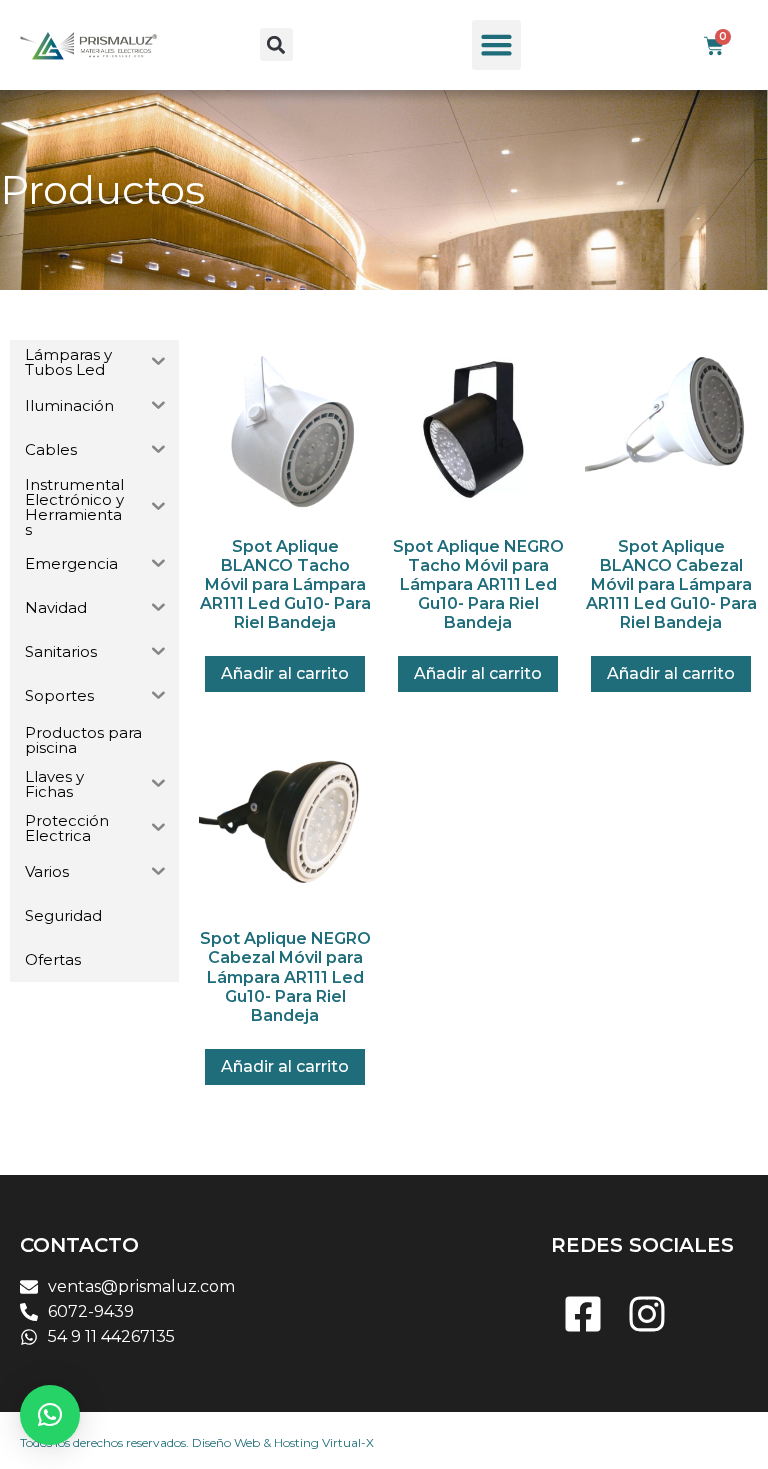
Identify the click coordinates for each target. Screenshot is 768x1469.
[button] (276, 44)
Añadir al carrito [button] (285, 673)
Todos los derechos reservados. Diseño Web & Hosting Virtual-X (197, 1442)
